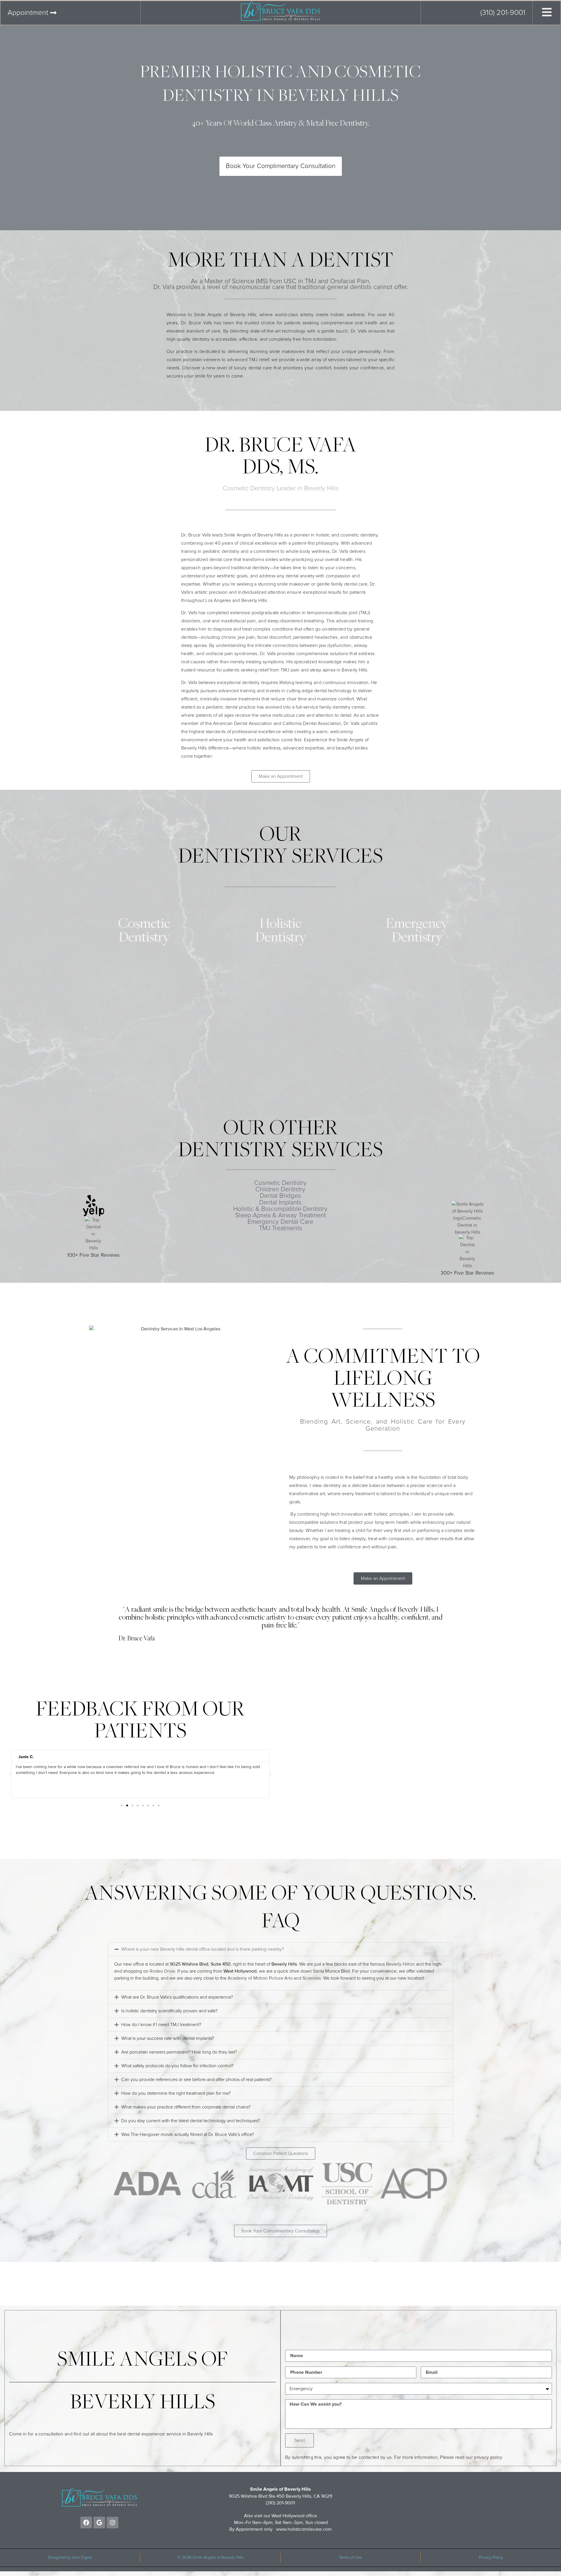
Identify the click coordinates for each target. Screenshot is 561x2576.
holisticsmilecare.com (310, 2529)
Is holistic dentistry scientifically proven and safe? (169, 2011)
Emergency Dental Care (280, 1222)
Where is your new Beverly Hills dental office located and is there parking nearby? (202, 1949)
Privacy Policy (491, 2558)
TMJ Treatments (280, 1228)
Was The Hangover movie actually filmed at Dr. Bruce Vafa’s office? (188, 2134)
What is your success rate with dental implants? (168, 2038)
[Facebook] (86, 2523)
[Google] (99, 2523)
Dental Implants (280, 1203)
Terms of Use (350, 2558)
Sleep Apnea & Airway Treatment (280, 1216)
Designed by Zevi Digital (70, 2558)
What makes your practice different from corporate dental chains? (186, 2107)
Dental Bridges (280, 1196)
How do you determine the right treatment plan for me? (176, 2093)
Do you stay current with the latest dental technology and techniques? (191, 2121)
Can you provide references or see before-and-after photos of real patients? (196, 2080)
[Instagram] (112, 2523)
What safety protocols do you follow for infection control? (177, 2066)
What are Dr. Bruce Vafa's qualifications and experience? (177, 1997)
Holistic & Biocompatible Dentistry (280, 1209)
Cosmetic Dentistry (280, 1183)
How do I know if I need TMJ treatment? (161, 2025)
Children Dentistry (280, 1190)
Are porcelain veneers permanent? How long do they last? (179, 2052)
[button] (10, 1774)
